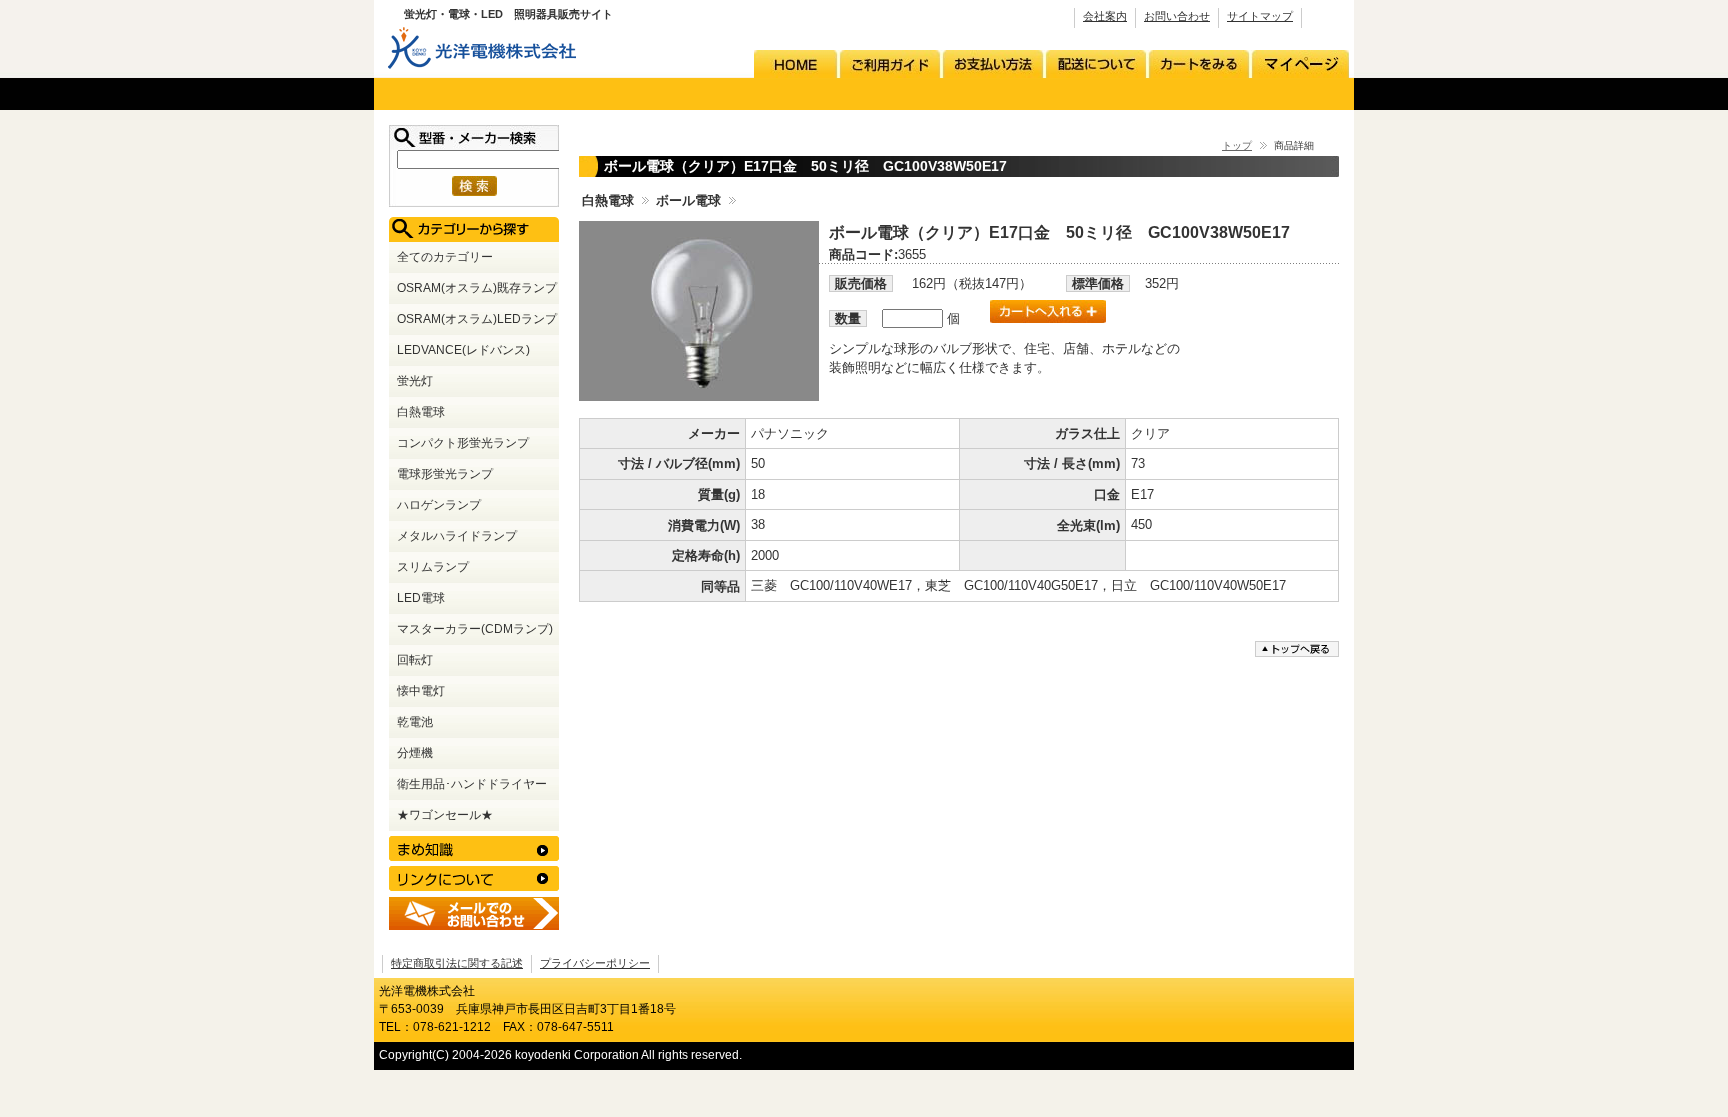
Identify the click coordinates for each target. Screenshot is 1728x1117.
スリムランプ (433, 566)
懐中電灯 (421, 690)
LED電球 (421, 597)
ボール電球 (688, 200)
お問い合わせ (1177, 16)
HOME (797, 64)
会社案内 (1105, 16)
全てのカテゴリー (445, 256)
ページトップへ (1299, 649)
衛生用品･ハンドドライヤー (472, 783)
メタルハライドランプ (457, 535)
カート (1199, 64)
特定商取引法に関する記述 (457, 963)
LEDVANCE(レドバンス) (463, 349)
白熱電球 (608, 200)
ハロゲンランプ (439, 504)
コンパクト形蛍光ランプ (463, 442)
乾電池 (415, 721)
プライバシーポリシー (595, 963)
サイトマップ (1260, 16)
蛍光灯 (415, 380)
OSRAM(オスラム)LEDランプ (477, 318)
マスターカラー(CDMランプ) (475, 628)
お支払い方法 (994, 64)
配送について (1097, 64)
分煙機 (415, 752)
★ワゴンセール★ (445, 814)
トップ (1237, 145)
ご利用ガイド (891, 64)
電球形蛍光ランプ (445, 473)
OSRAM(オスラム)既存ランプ (477, 287)
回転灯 (415, 659)
